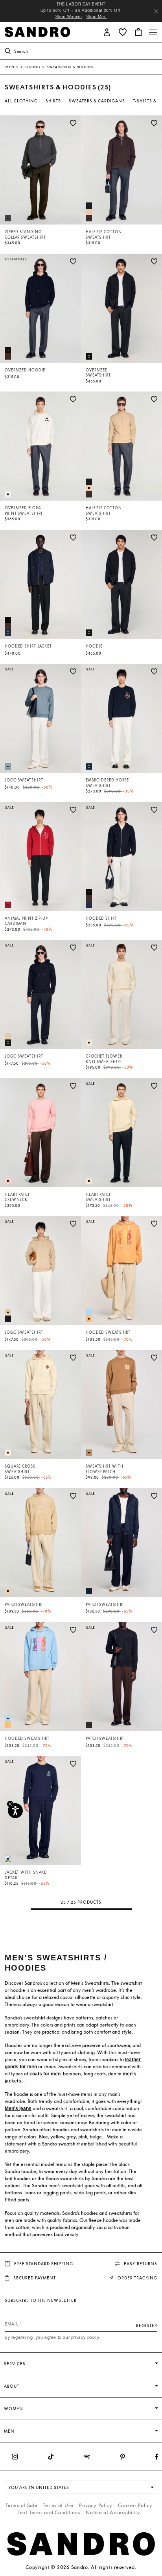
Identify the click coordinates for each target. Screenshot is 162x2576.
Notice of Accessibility (113, 2512)
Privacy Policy (96, 2505)
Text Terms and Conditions (49, 2512)
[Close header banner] (156, 11)
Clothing (31, 67)
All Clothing (21, 101)
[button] (107, 32)
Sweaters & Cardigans (97, 101)
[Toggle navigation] (153, 32)
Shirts (53, 101)
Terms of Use (58, 2505)
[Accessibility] (15, 1811)
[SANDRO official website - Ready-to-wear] (37, 31)
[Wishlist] (73, 123)
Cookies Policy (135, 2505)
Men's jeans (18, 2108)
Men (10, 67)
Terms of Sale (21, 2505)
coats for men (45, 2074)
